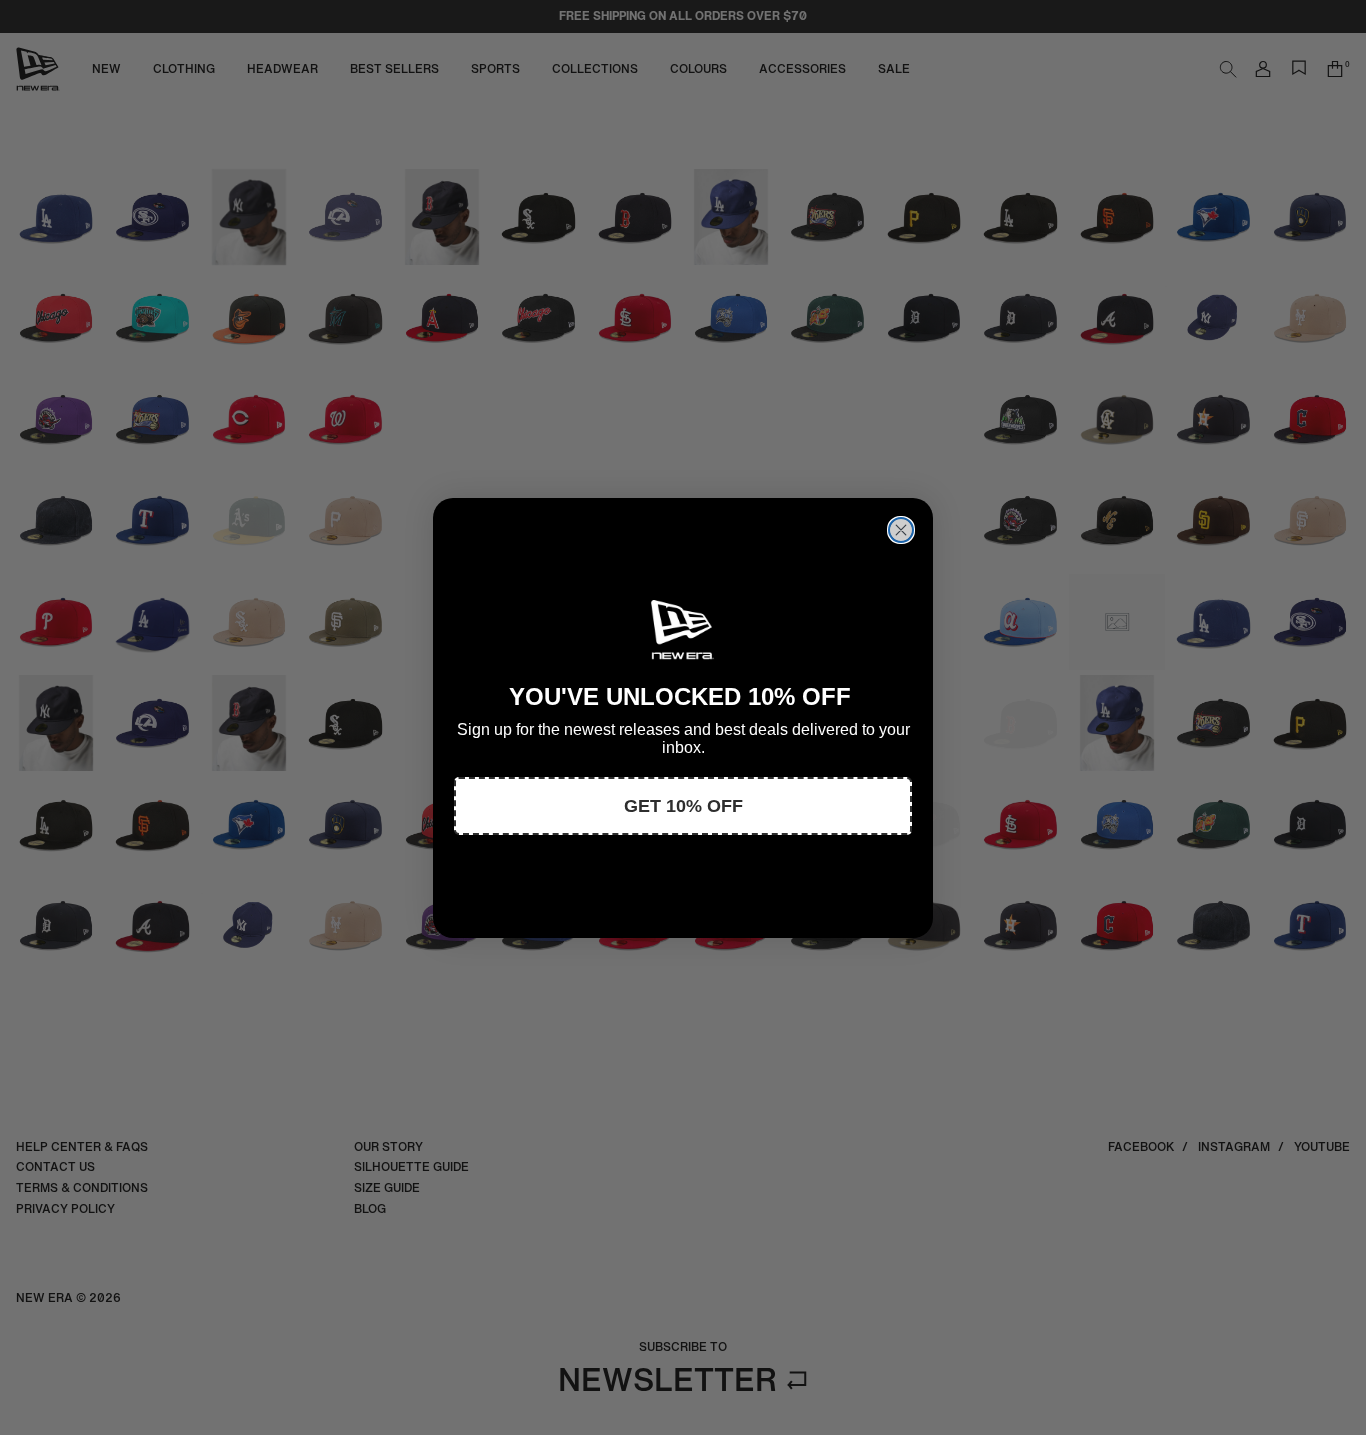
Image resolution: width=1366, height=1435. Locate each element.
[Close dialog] (901, 530)
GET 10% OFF (683, 806)
